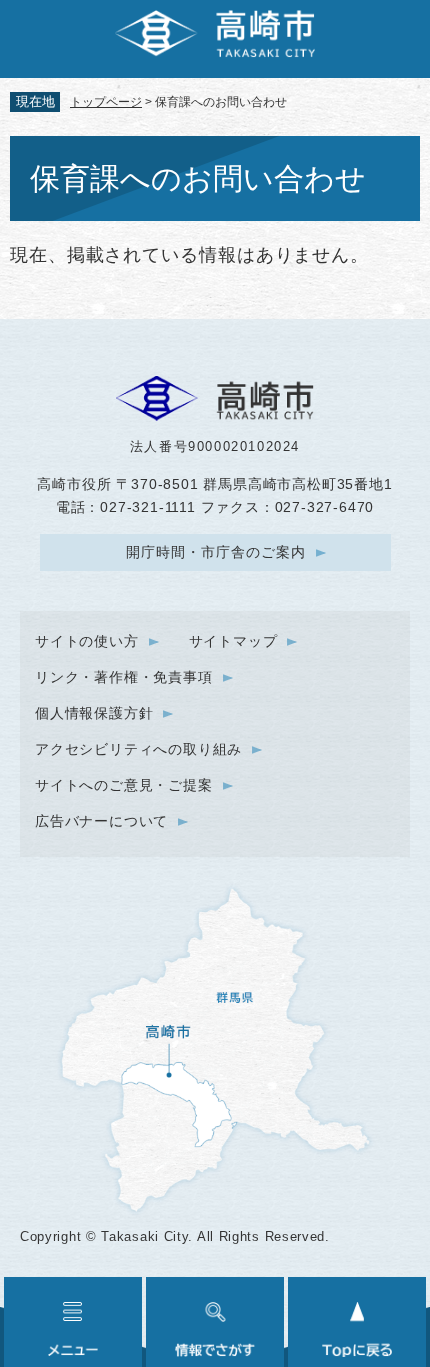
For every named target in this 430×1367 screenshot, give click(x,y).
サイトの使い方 (87, 641)
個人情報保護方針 (94, 713)
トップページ (106, 102)
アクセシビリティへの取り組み (138, 749)
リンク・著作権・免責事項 (124, 677)
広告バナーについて (101, 821)
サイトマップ (233, 641)
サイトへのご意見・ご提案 (124, 785)
